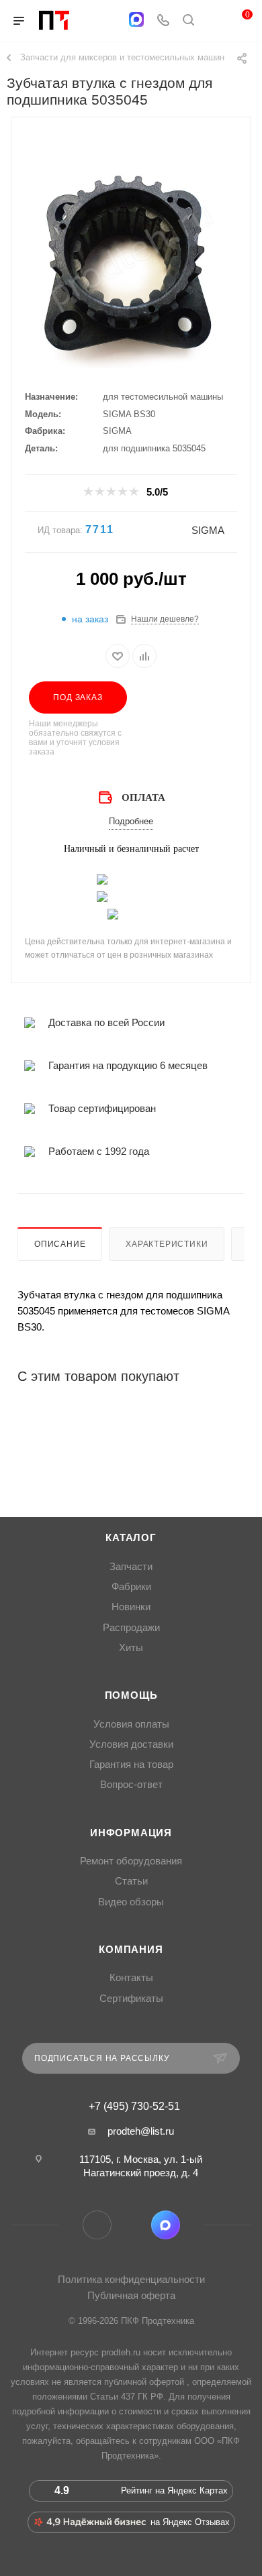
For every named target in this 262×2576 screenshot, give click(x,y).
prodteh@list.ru (141, 2131)
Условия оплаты (131, 1724)
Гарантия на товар (131, 1765)
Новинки (131, 1607)
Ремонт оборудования (131, 1861)
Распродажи (131, 1628)
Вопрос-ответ (131, 1785)
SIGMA (208, 530)
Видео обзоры (131, 1902)
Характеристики (167, 1244)
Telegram (97, 2225)
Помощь (131, 1695)
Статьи (131, 1881)
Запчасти (131, 1567)
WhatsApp (131, 2225)
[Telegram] (110, 21)
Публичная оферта (131, 2295)
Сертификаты (131, 1999)
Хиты (131, 1648)
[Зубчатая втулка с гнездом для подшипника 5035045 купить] (131, 268)
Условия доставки (131, 1744)
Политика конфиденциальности (131, 2279)
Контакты (131, 1978)
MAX (166, 2225)
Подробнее (131, 821)
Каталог (131, 1538)
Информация (131, 1833)
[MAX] (136, 19)
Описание (60, 1244)
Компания (131, 1950)
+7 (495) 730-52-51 (134, 2107)
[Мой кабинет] (214, 21)
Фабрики (131, 1587)
